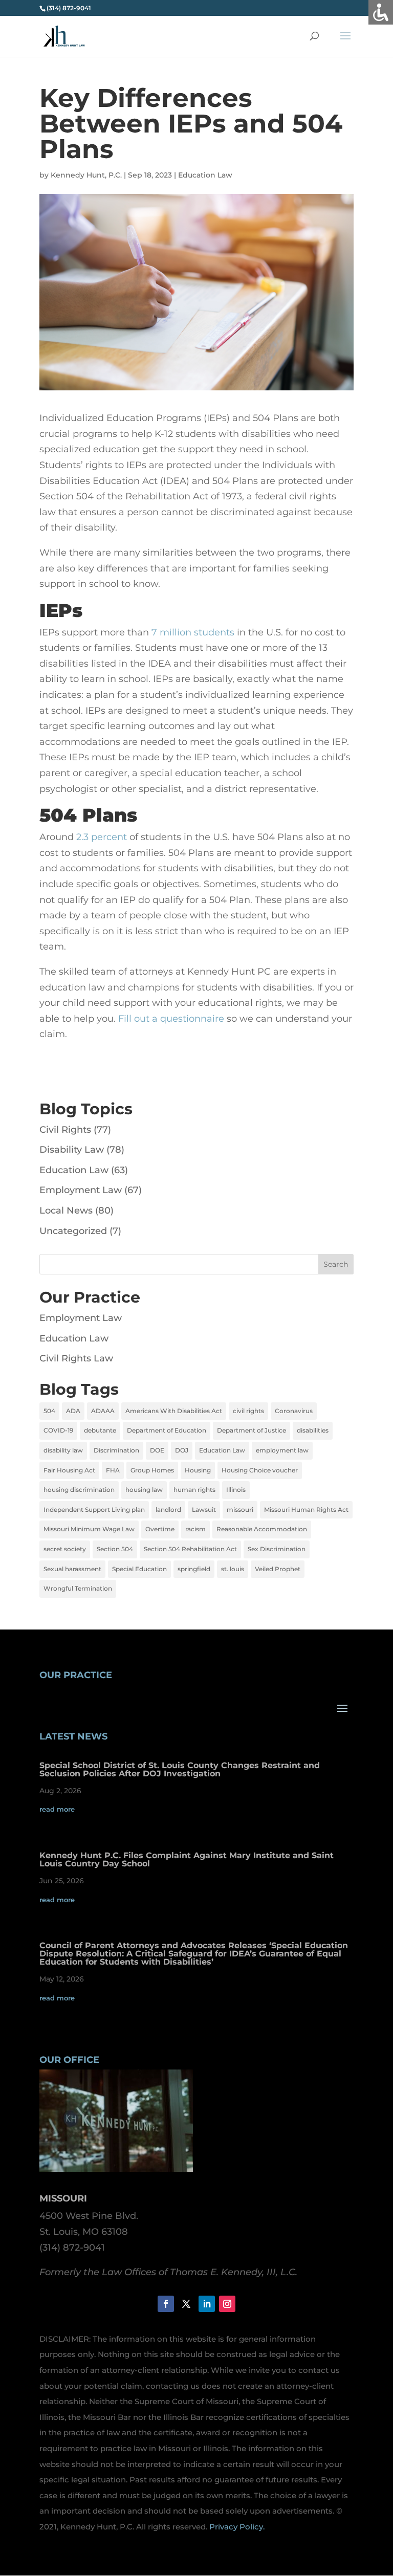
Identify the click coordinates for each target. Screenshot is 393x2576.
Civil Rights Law (76, 1358)
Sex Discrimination (277, 1549)
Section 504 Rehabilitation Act (190, 1549)
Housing (198, 1470)
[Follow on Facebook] (166, 2304)
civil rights (248, 1411)
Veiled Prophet (278, 1569)
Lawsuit (204, 1510)
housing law (144, 1490)
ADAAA (103, 1411)
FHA (113, 1470)
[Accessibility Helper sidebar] (381, 12)
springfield (194, 1569)
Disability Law (72, 1150)
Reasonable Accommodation (262, 1529)
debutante (100, 1430)
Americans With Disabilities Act (174, 1411)
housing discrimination (79, 1490)
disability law (63, 1450)
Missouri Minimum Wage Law (89, 1529)
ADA (73, 1411)
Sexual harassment (72, 1569)
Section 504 (115, 1549)
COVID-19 (58, 1430)
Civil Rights (65, 1130)
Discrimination (116, 1450)
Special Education (139, 1569)
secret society (65, 1549)
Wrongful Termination (78, 1588)
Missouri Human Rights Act (306, 1510)
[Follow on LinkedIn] (207, 2304)
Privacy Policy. (237, 2527)
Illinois (236, 1490)
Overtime (160, 1529)
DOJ (182, 1450)
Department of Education (167, 1430)
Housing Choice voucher (260, 1470)
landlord (168, 1510)
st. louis (233, 1569)
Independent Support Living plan (94, 1510)
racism (195, 1529)
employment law (282, 1450)
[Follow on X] (186, 2304)
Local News (66, 1210)
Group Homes (152, 1470)
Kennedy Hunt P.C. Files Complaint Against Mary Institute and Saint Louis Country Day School (187, 1859)
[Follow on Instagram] (227, 2304)
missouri (240, 1510)
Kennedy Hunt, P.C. (86, 175)
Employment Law (81, 1190)
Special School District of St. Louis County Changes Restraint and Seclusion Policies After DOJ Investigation (180, 1769)
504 (49, 1411)
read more (57, 1809)
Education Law (205, 175)
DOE (157, 1450)
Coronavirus (294, 1411)
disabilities (313, 1430)
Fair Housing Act (69, 1470)
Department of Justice (252, 1430)
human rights (194, 1490)
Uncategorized (73, 1231)
